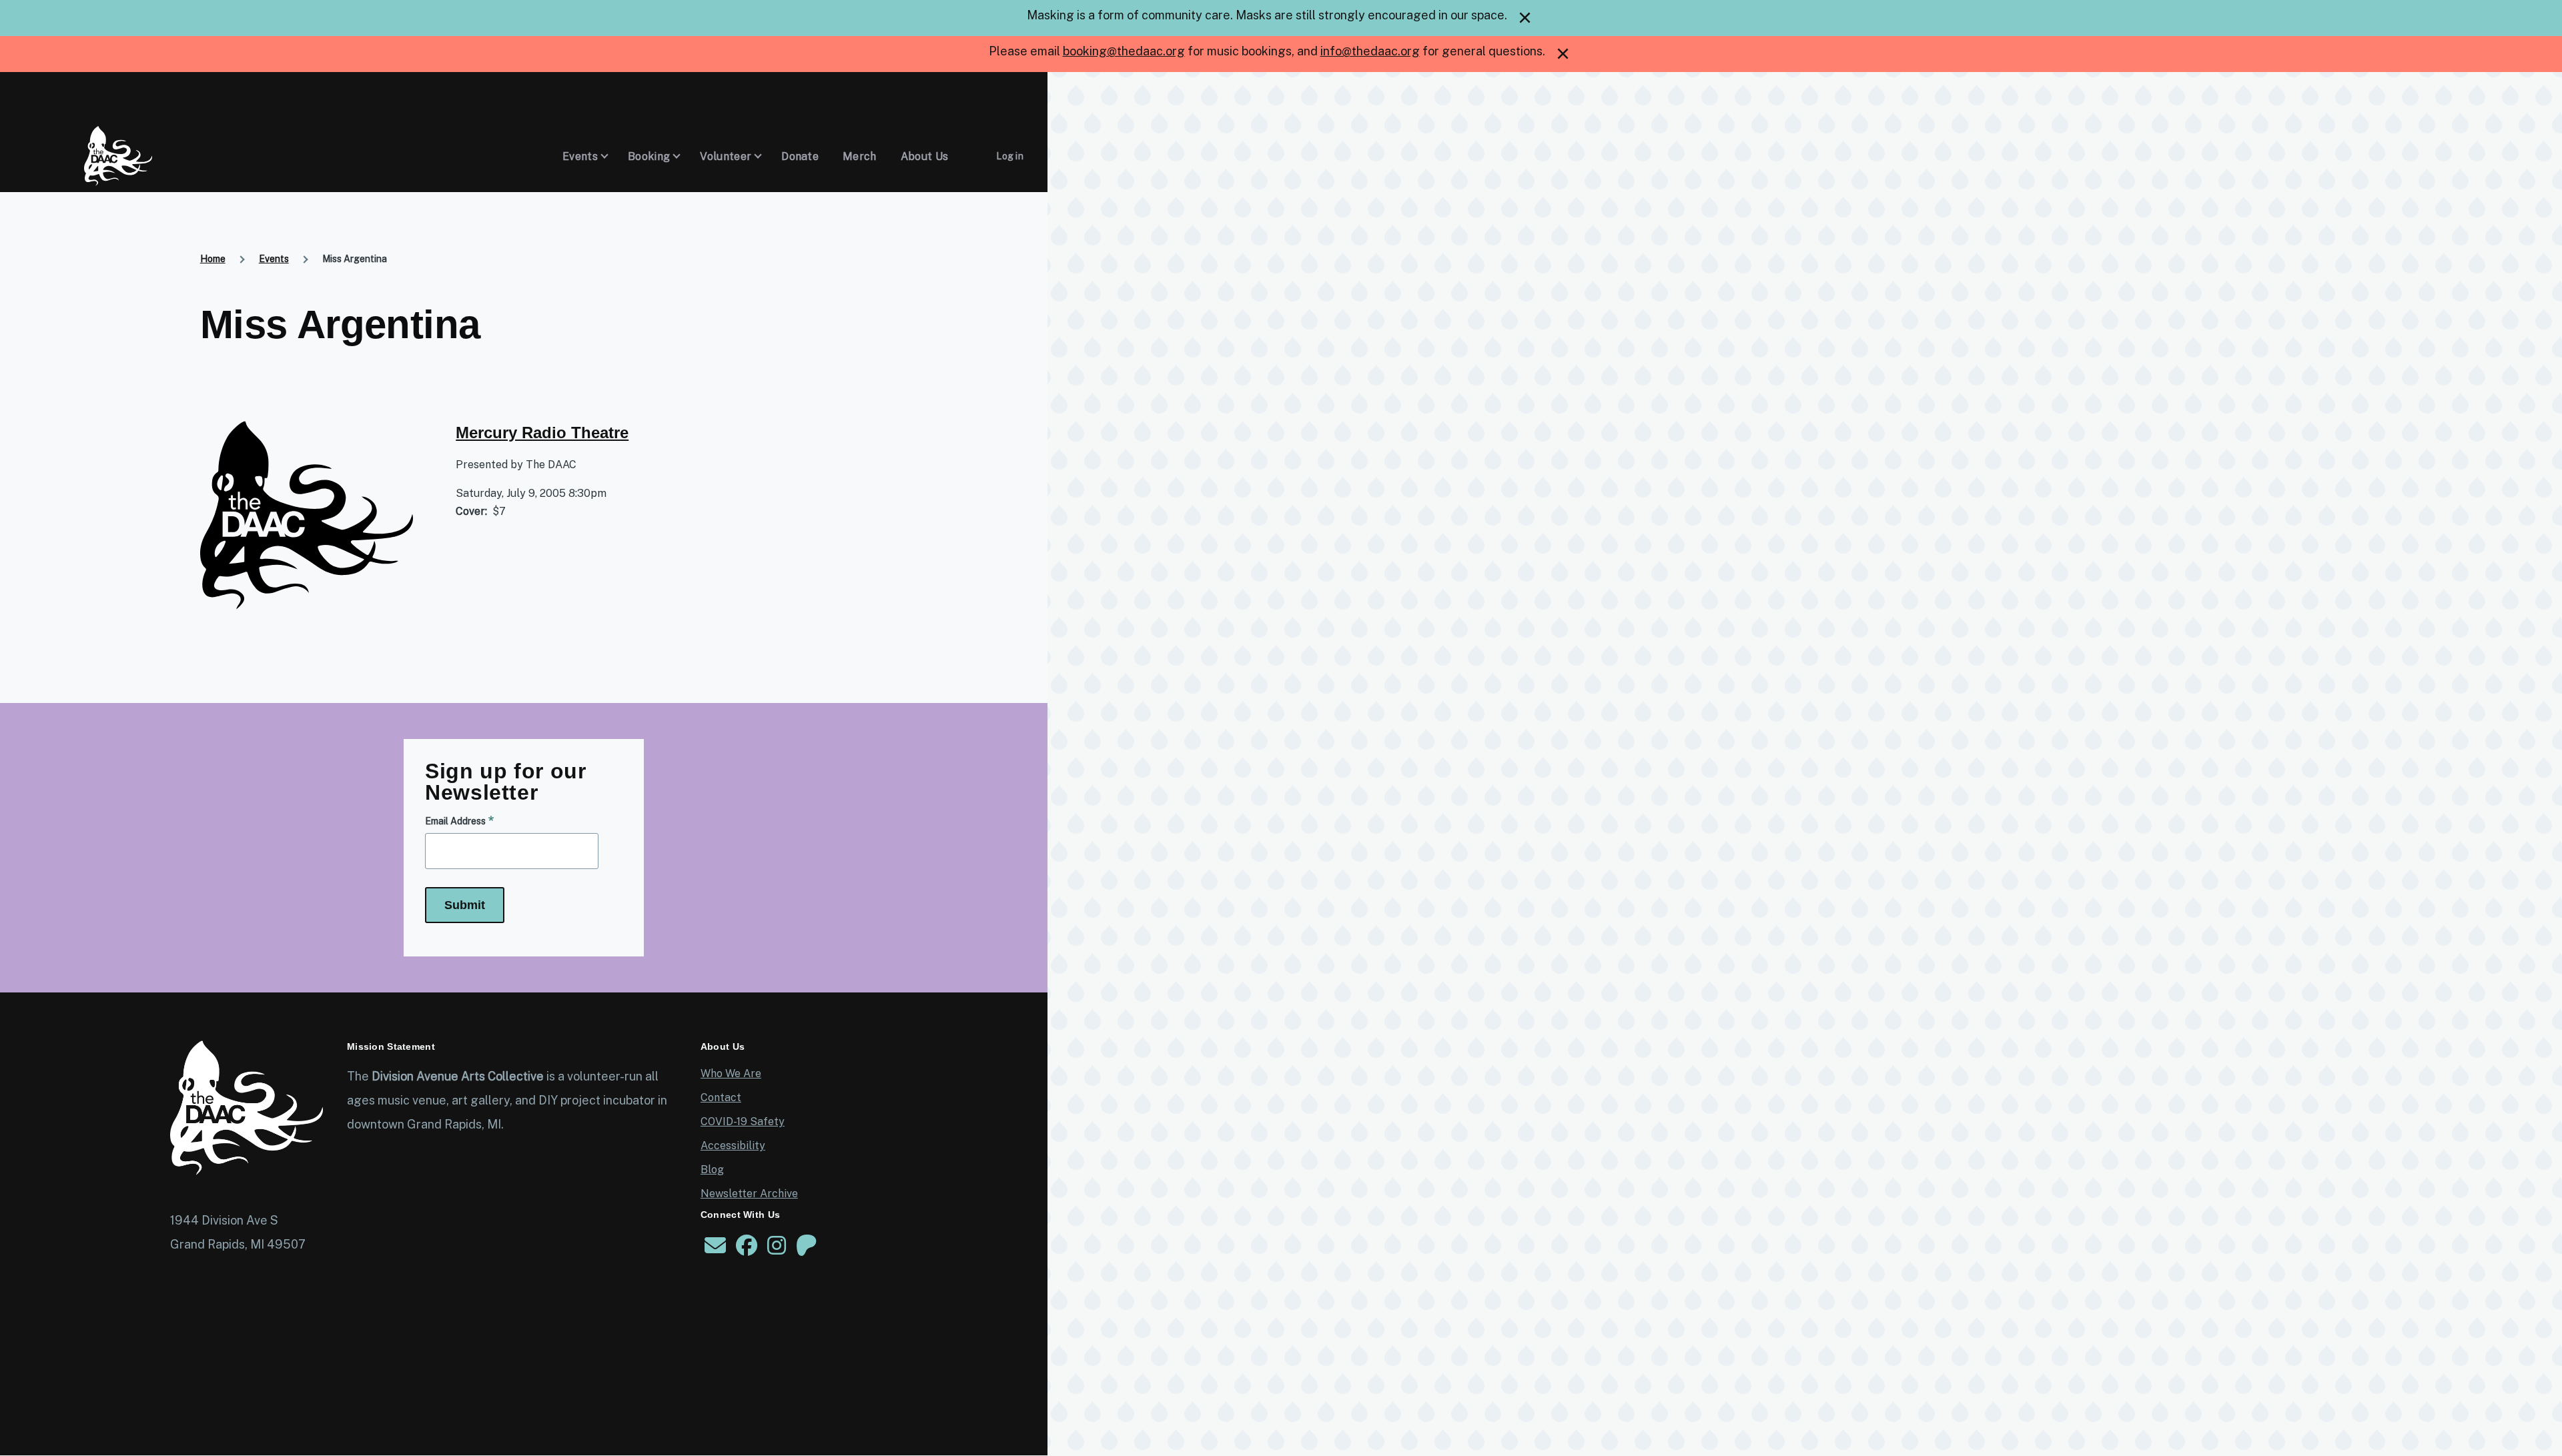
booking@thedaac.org (1124, 51)
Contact (721, 1098)
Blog (712, 1170)
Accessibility (733, 1146)
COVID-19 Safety (743, 1122)
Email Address (455, 821)
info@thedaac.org (1370, 51)
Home (213, 259)
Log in (1010, 156)
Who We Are (731, 1073)
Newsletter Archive (749, 1194)
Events (274, 259)
